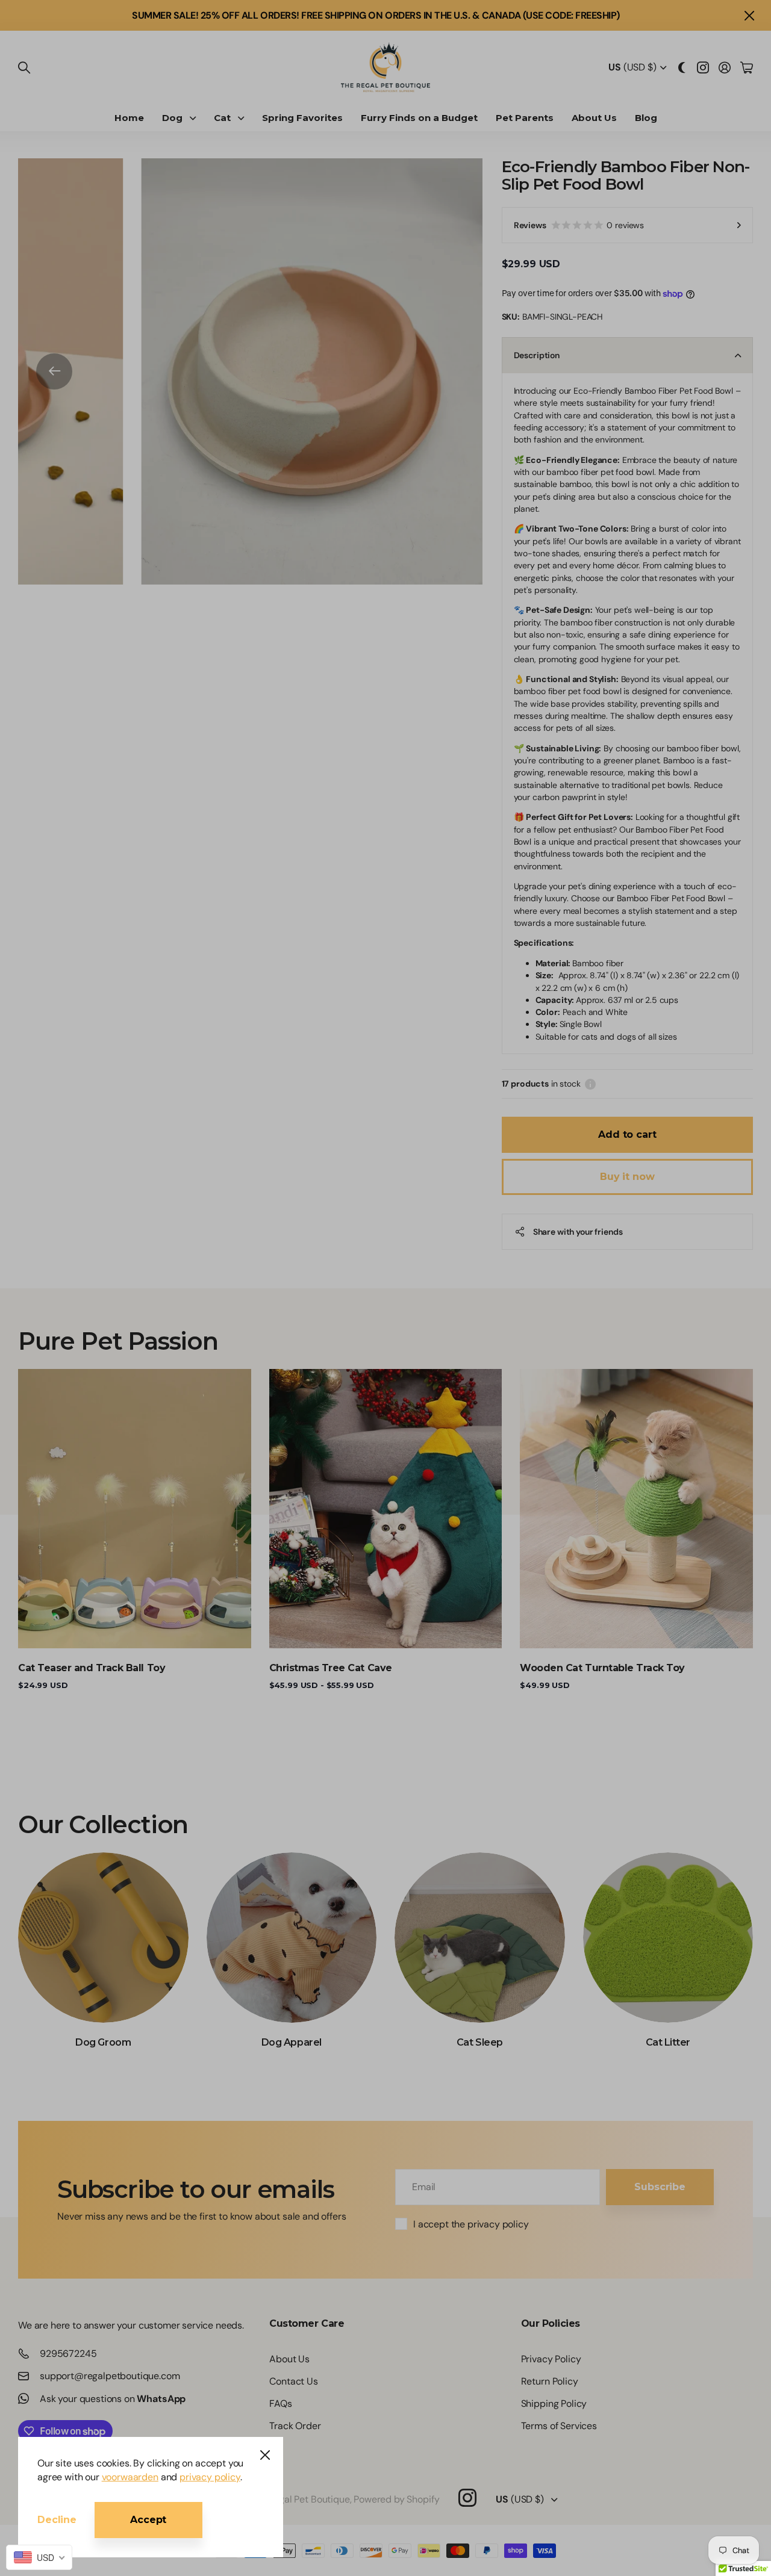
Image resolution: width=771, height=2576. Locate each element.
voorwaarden (130, 2477)
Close (265, 2455)
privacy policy (210, 2477)
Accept (148, 2520)
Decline (57, 2520)
